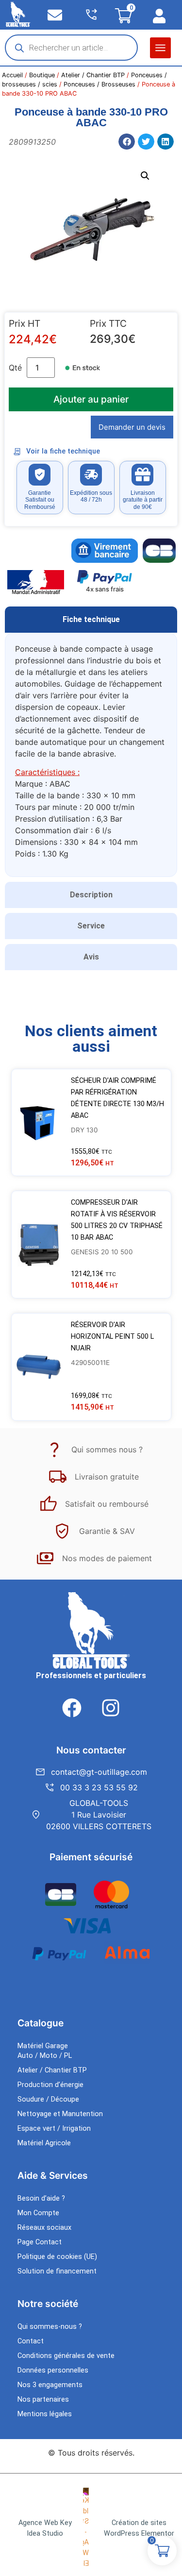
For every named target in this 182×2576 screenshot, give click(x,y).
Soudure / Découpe (48, 2099)
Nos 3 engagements (50, 2385)
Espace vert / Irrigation (54, 2129)
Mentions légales (45, 2414)
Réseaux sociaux (44, 2228)
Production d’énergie (50, 2085)
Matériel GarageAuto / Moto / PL (45, 2051)
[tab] (91, 620)
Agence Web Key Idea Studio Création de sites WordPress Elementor (96, 2528)
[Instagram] (111, 1708)
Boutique (42, 75)
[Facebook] (72, 1708)
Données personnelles (53, 2370)
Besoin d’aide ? (41, 2198)
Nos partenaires (43, 2399)
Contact (31, 2341)
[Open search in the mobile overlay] (71, 48)
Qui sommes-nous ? (50, 2327)
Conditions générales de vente (66, 2356)
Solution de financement (57, 2271)
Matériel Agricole (44, 2143)
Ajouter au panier (91, 399)
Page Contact (40, 2242)
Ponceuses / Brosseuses (99, 84)
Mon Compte (38, 2213)
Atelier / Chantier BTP (93, 75)
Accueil (12, 75)
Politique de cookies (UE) (57, 2257)
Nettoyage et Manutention (60, 2114)
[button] (160, 48)
